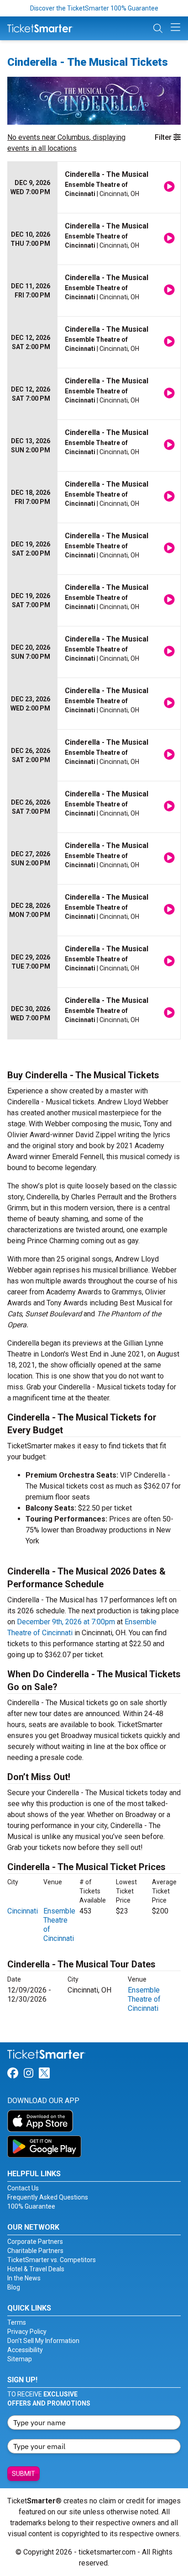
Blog (14, 2287)
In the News (24, 2278)
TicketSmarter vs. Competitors (52, 2260)
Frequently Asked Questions (48, 2197)
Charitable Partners (35, 2251)
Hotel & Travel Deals (36, 2269)
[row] (94, 188)
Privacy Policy (27, 2332)
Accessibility (25, 2350)
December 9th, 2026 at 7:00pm (66, 1622)
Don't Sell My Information (43, 2341)
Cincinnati (23, 1911)
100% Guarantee (31, 2206)
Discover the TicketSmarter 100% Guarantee (94, 8)
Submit (23, 2474)
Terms (17, 2322)
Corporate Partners (35, 2242)
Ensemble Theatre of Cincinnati (144, 1999)
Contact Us (23, 2188)
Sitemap (20, 2359)
